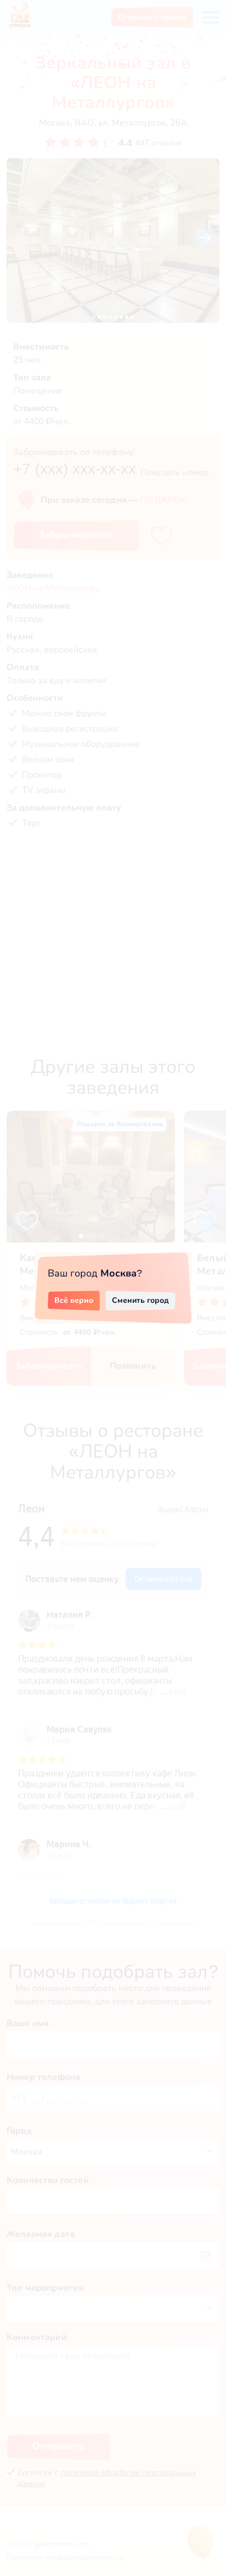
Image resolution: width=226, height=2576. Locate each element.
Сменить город (140, 1300)
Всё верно (74, 1300)
